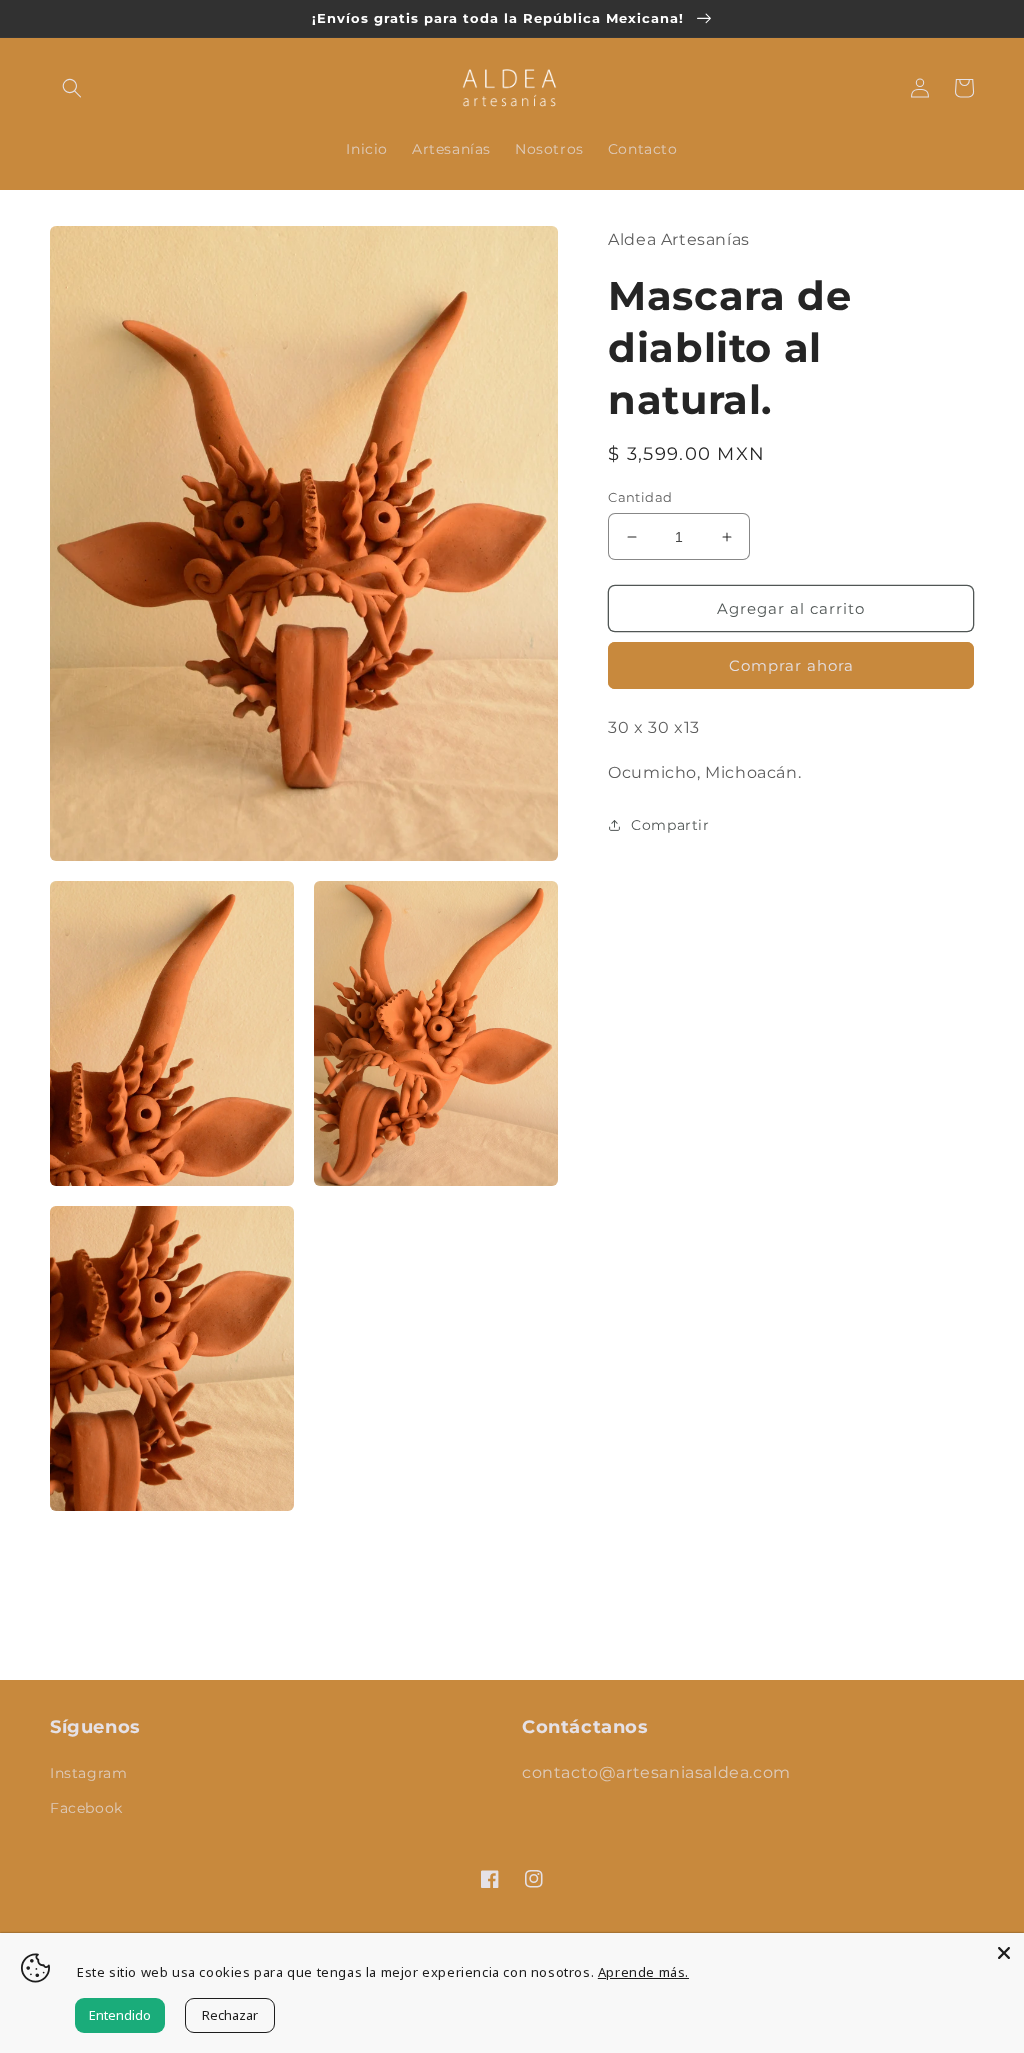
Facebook (86, 1808)
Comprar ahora (791, 665)
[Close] (1004, 1953)
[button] (72, 88)
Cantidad (640, 497)
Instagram (88, 1773)
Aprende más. (643, 1972)
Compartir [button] (670, 825)
